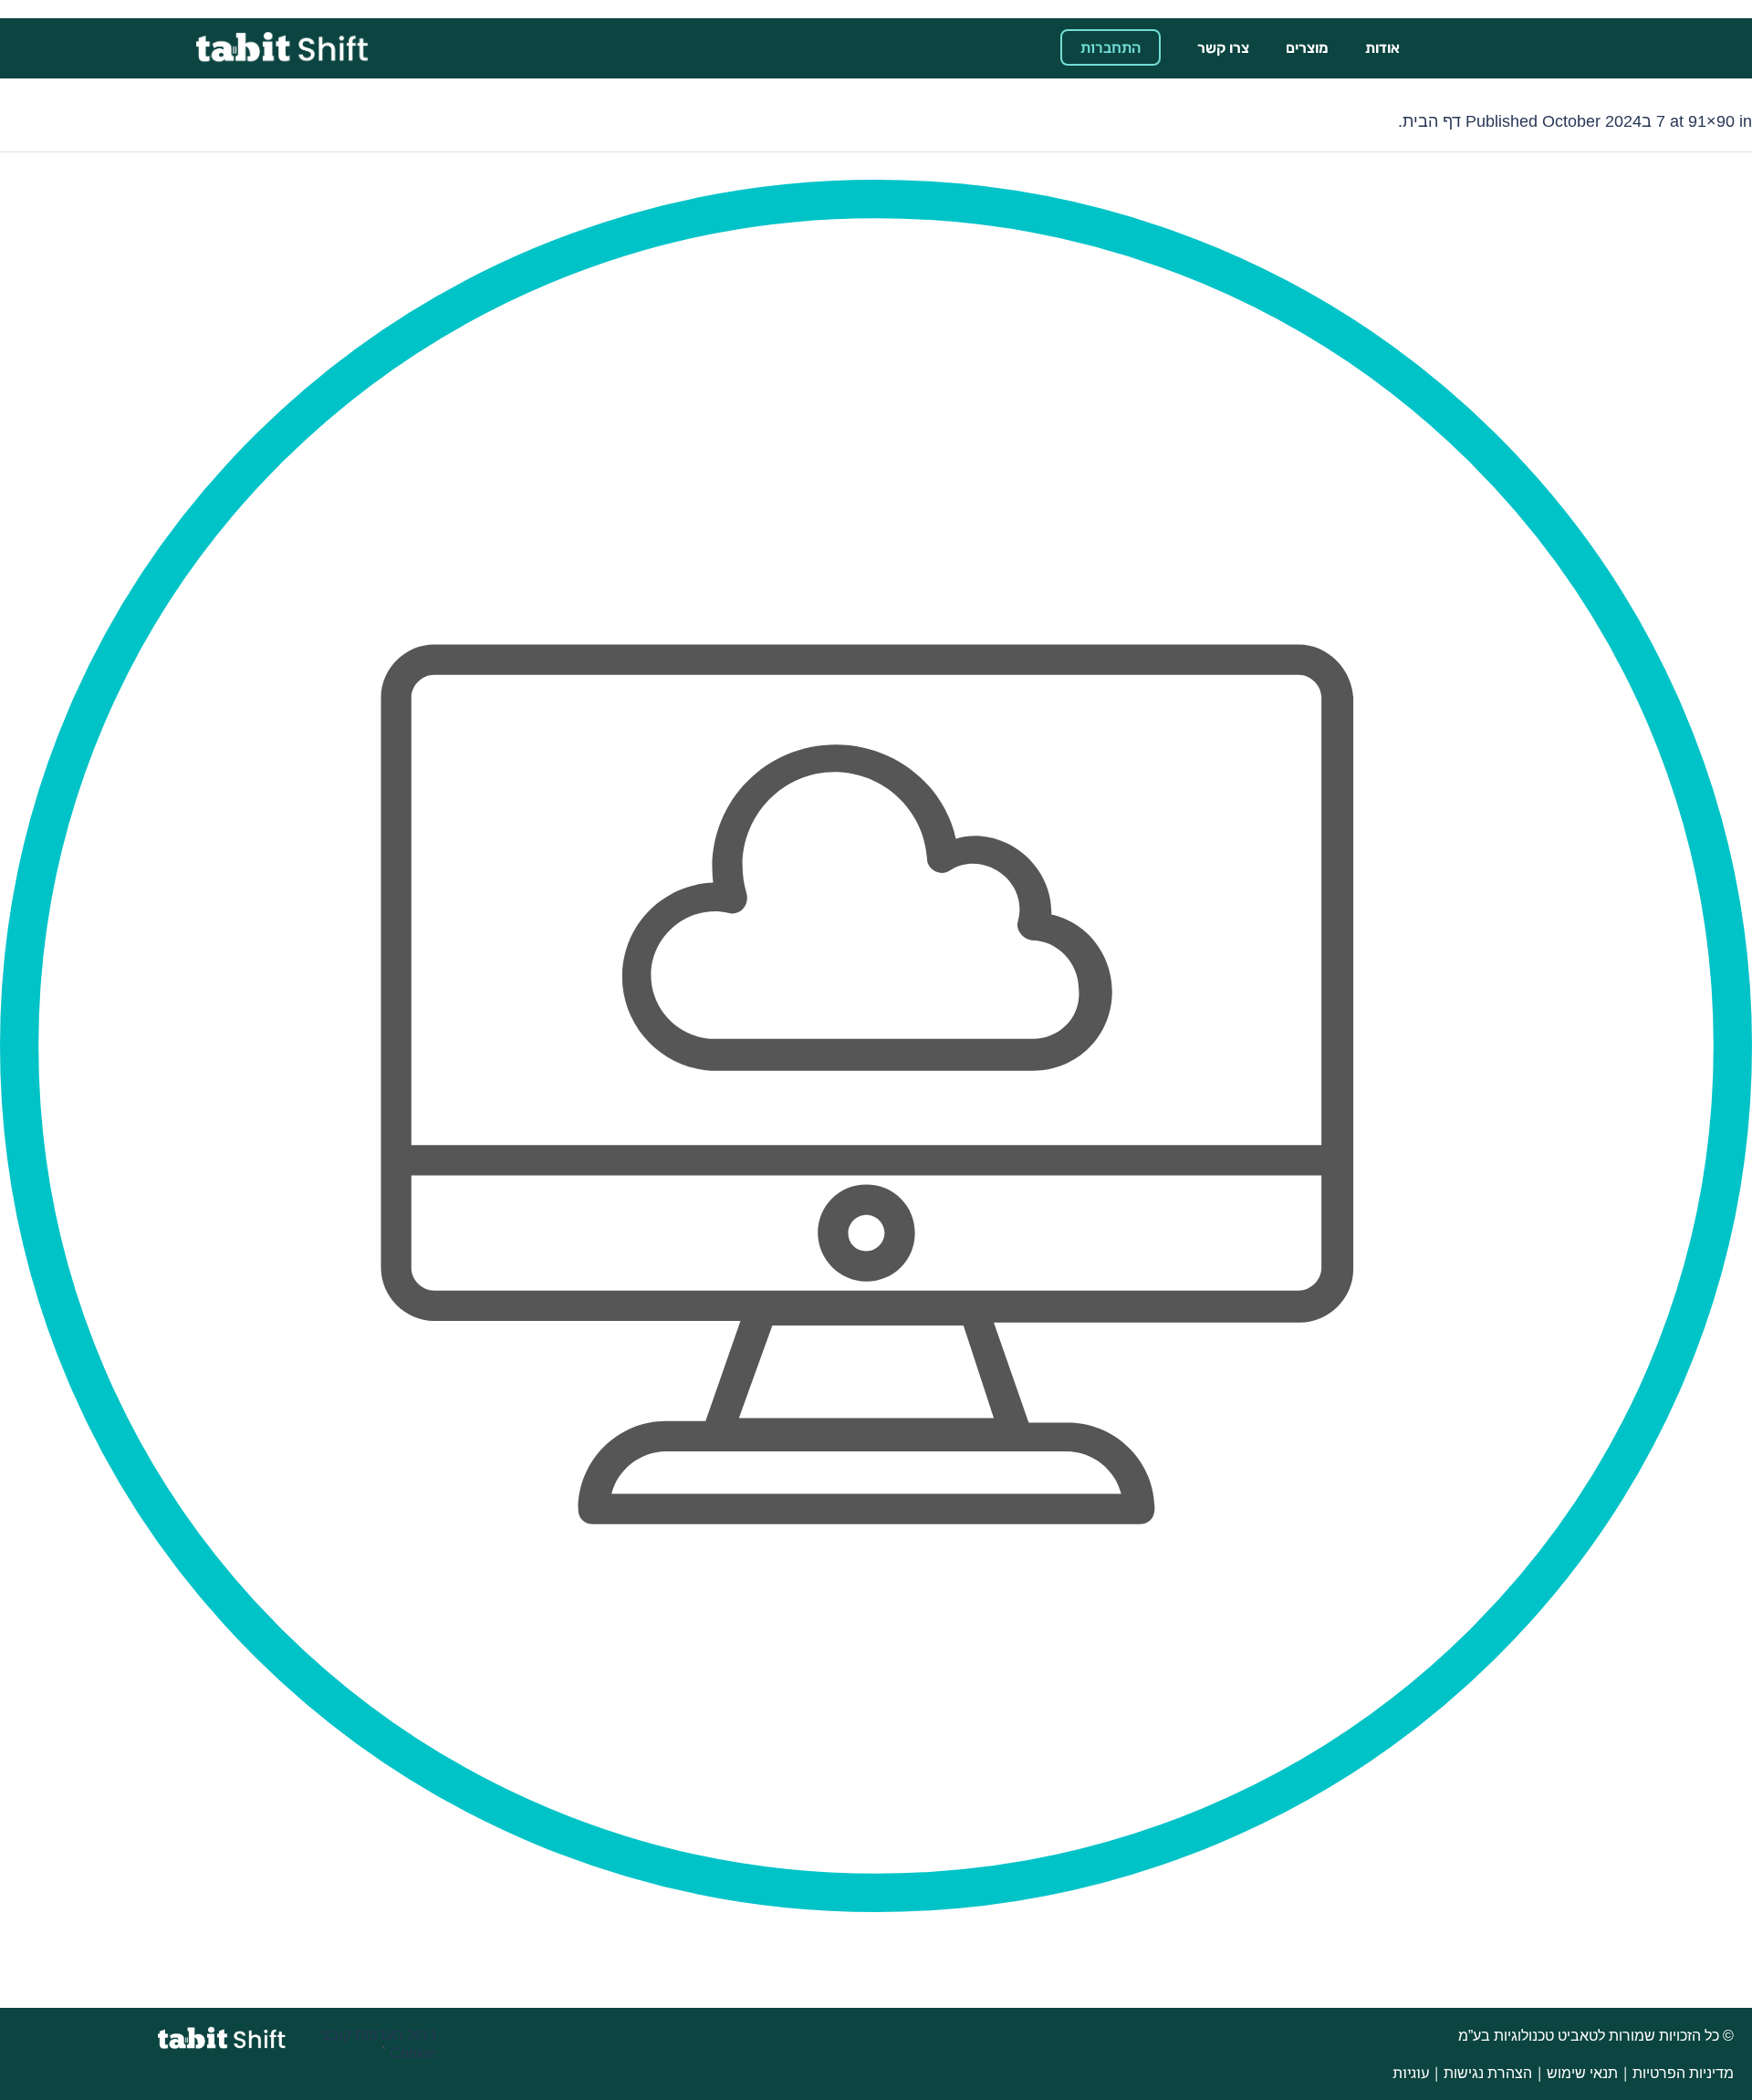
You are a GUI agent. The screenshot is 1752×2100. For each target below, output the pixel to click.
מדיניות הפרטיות (1683, 2073)
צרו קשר (1223, 48)
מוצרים (1307, 48)
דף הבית (1432, 121)
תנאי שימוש (1582, 2073)
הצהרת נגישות (1488, 2073)
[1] (876, 1046)
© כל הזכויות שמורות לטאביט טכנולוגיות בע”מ (1594, 2036)
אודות (1382, 48)
